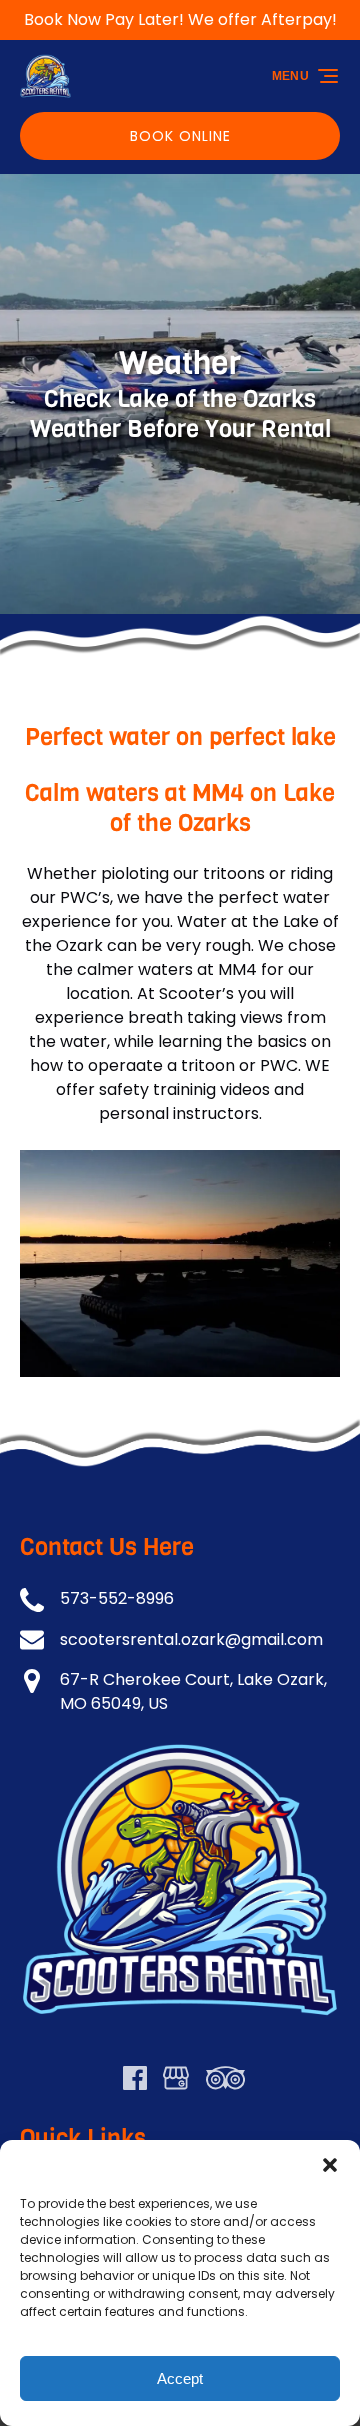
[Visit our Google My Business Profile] (176, 2078)
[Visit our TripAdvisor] (225, 2078)
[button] (330, 2165)
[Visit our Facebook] (135, 2078)
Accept (180, 2378)
